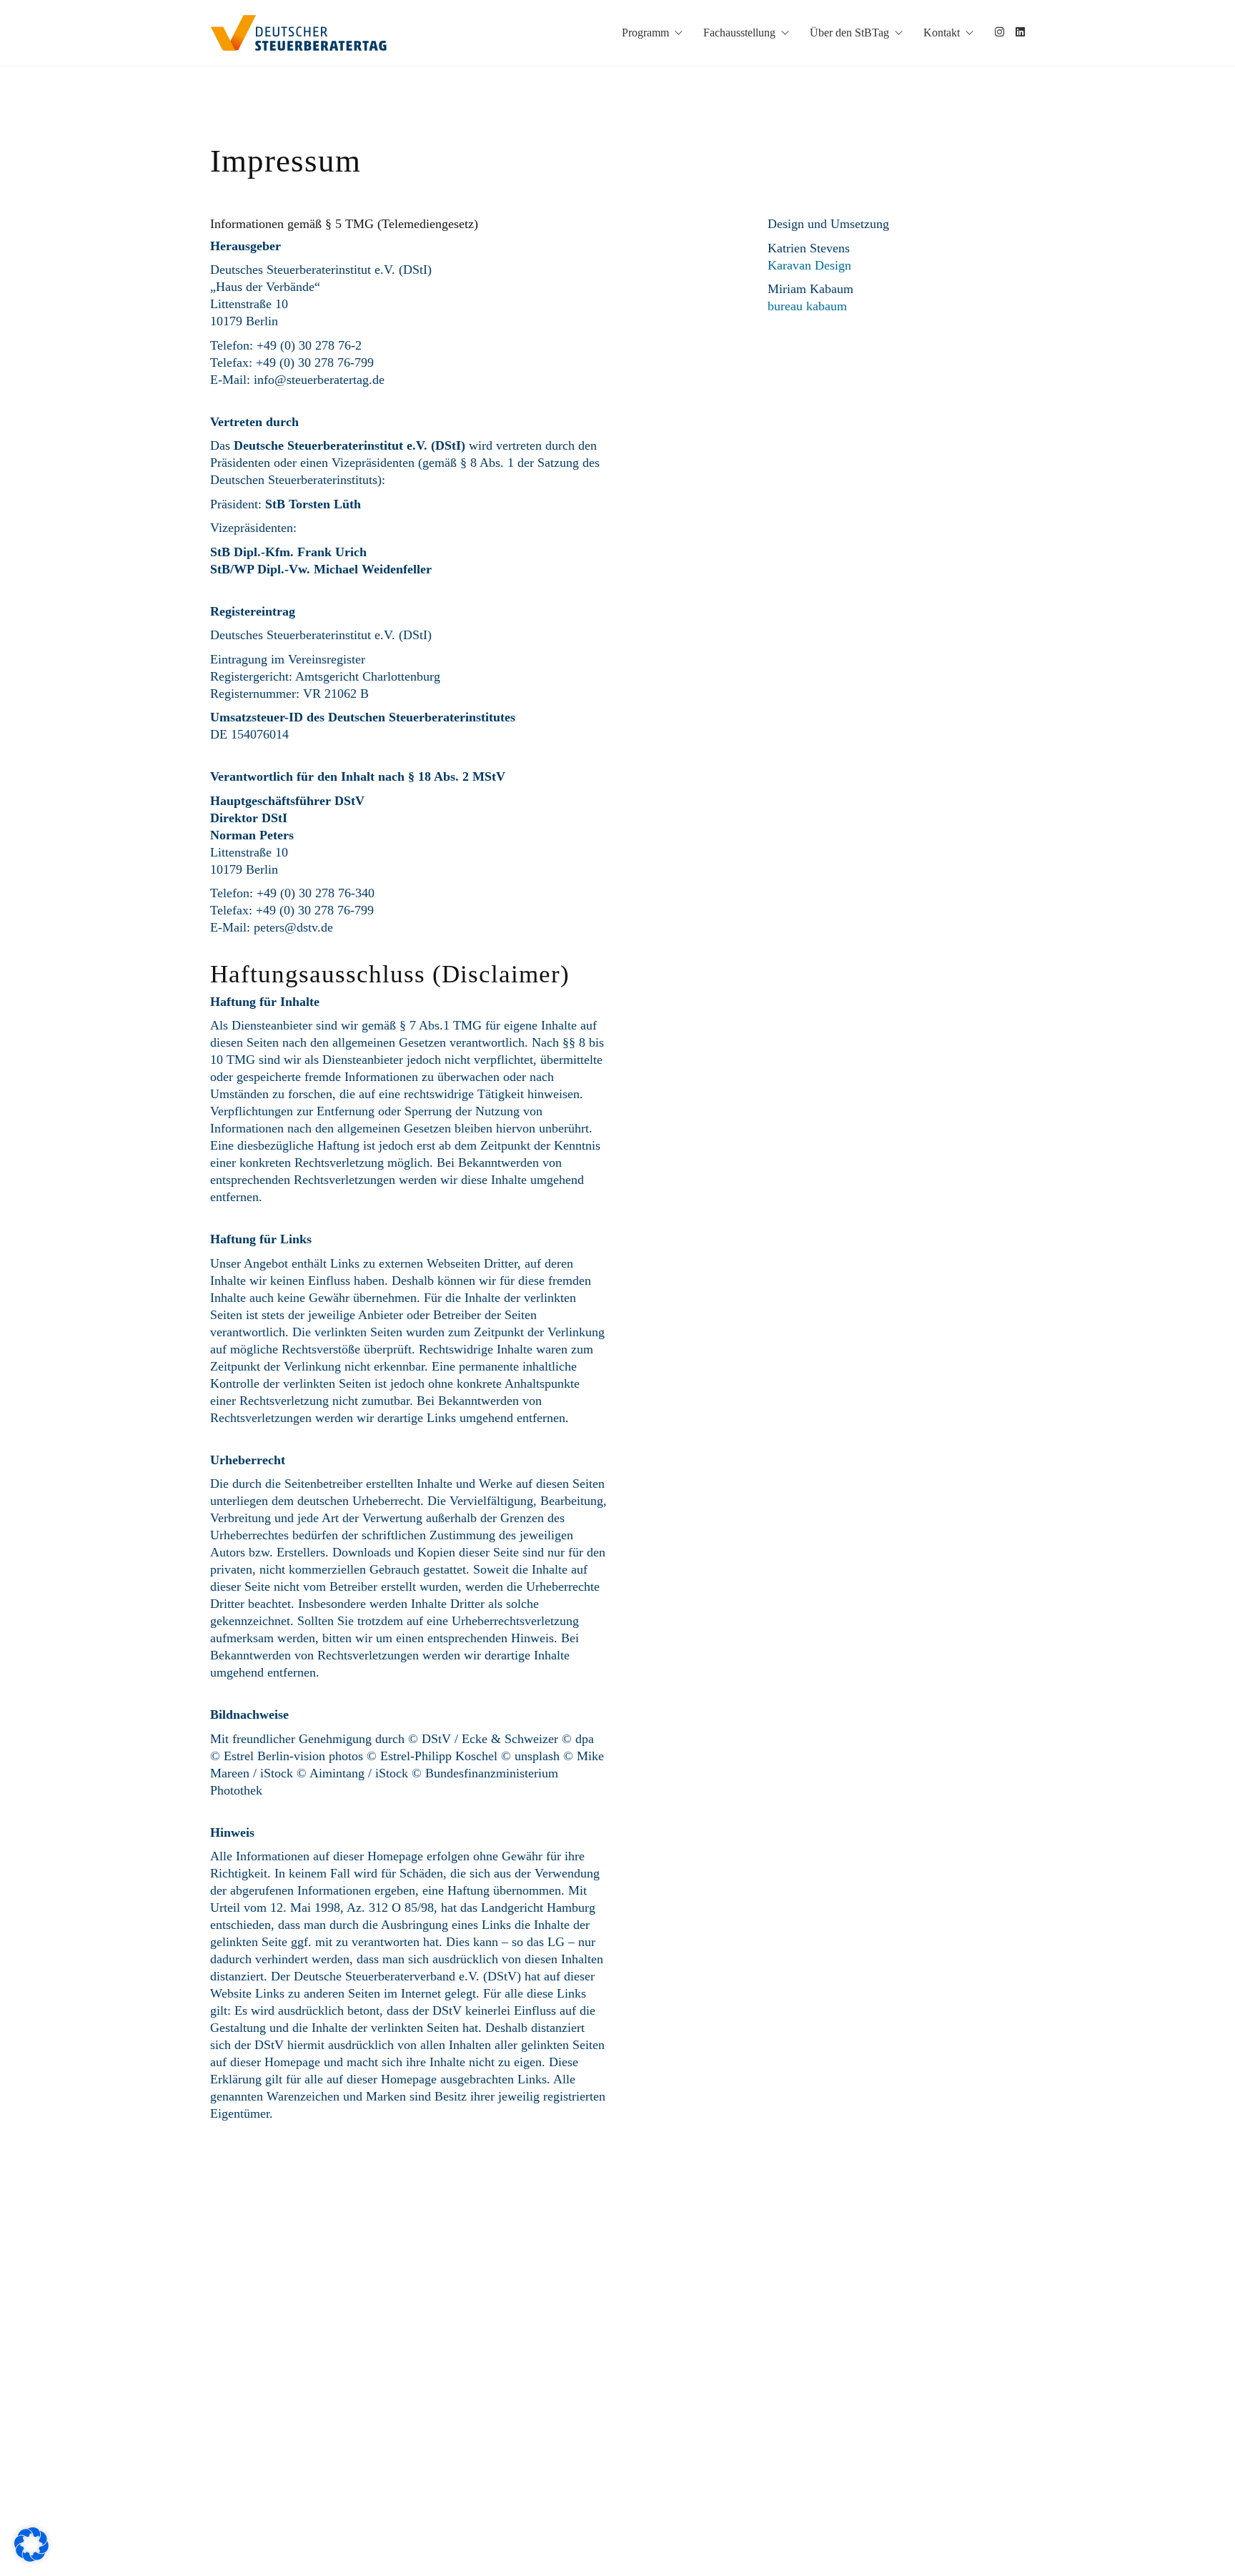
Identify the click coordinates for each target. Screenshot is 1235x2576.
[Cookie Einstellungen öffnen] (31, 2558)
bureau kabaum (807, 306)
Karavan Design (809, 265)
